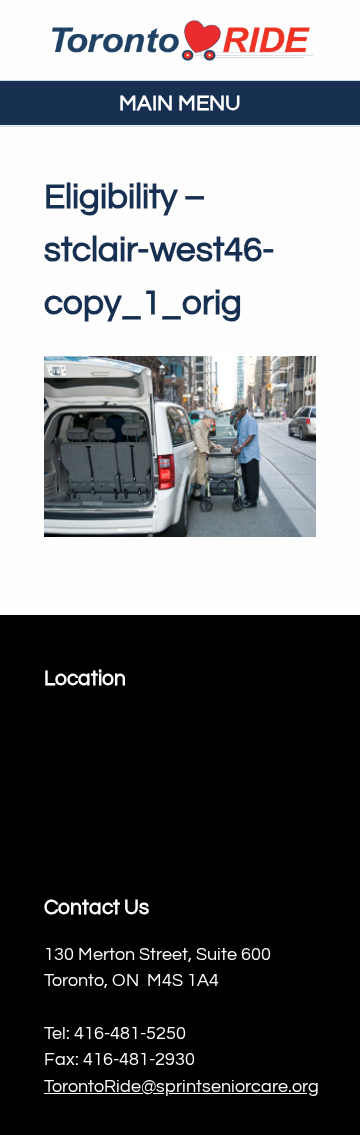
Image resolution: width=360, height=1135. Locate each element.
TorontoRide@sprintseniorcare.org (181, 1087)
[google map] (180, 787)
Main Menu (180, 103)
